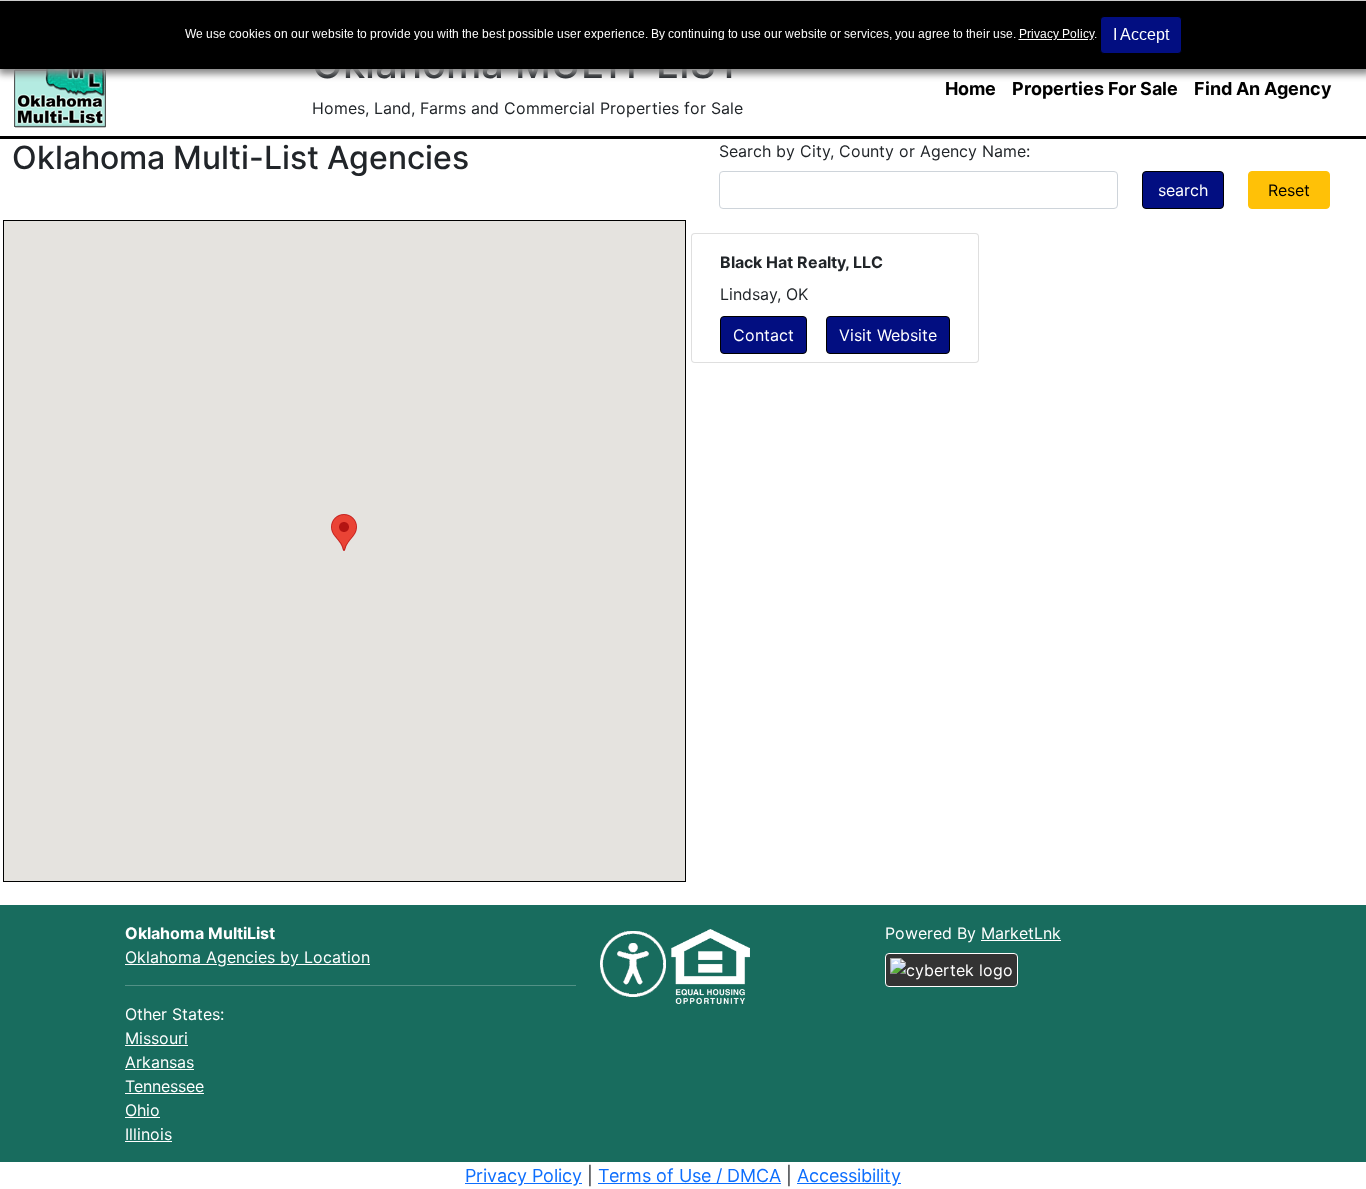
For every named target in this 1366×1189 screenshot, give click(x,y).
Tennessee (164, 1086)
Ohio (142, 1110)
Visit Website (888, 335)
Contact (763, 335)
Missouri (156, 1038)
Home (970, 88)
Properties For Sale (1095, 88)
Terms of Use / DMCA (689, 1175)
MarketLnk (1021, 932)
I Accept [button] (1141, 34)
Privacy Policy (1056, 34)
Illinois (148, 1134)
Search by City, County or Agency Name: (874, 151)
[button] (344, 532)
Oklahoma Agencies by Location (247, 957)
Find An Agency (1263, 88)
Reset (1289, 190)
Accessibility (849, 1175)
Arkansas (159, 1062)
